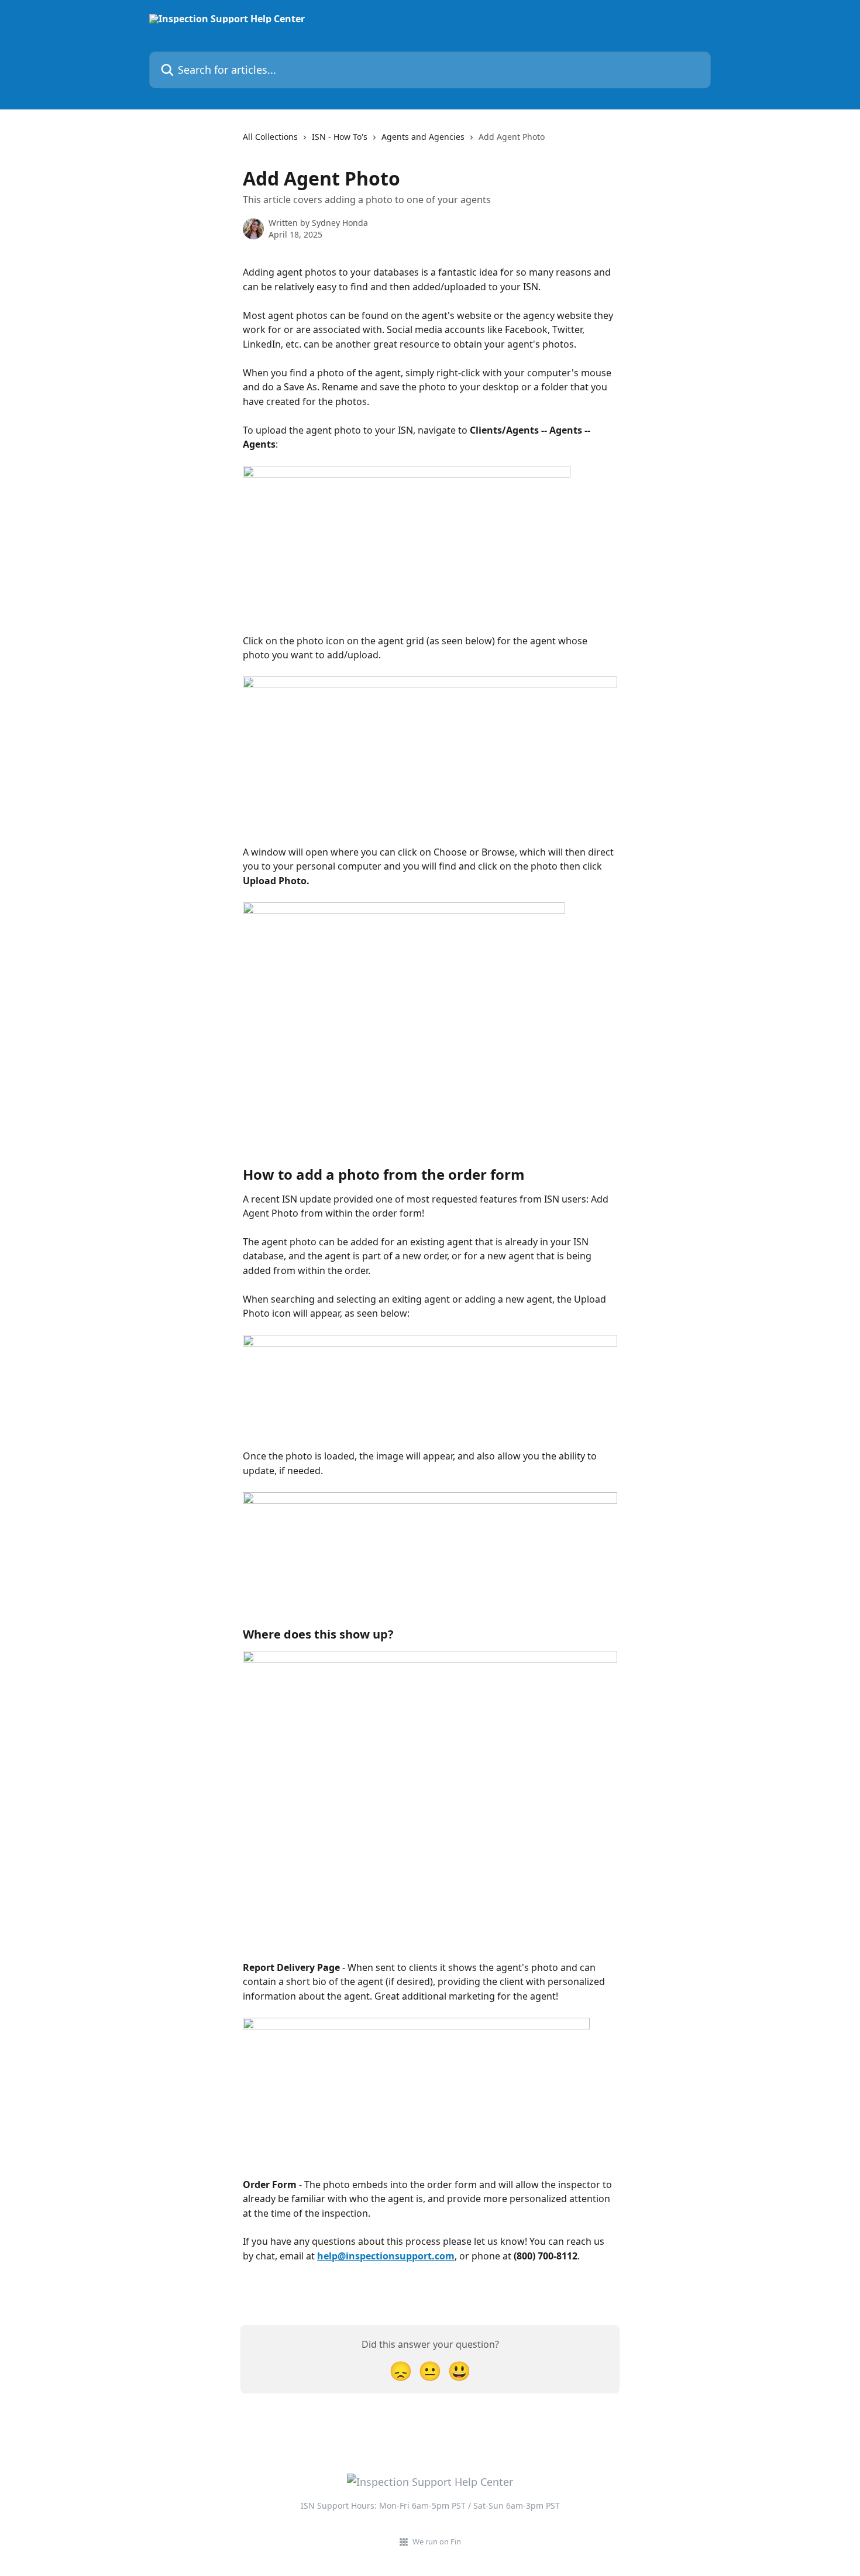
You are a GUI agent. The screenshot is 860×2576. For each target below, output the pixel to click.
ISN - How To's (340, 137)
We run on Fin (437, 2541)
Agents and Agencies (423, 137)
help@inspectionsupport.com (386, 2256)
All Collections (270, 137)
